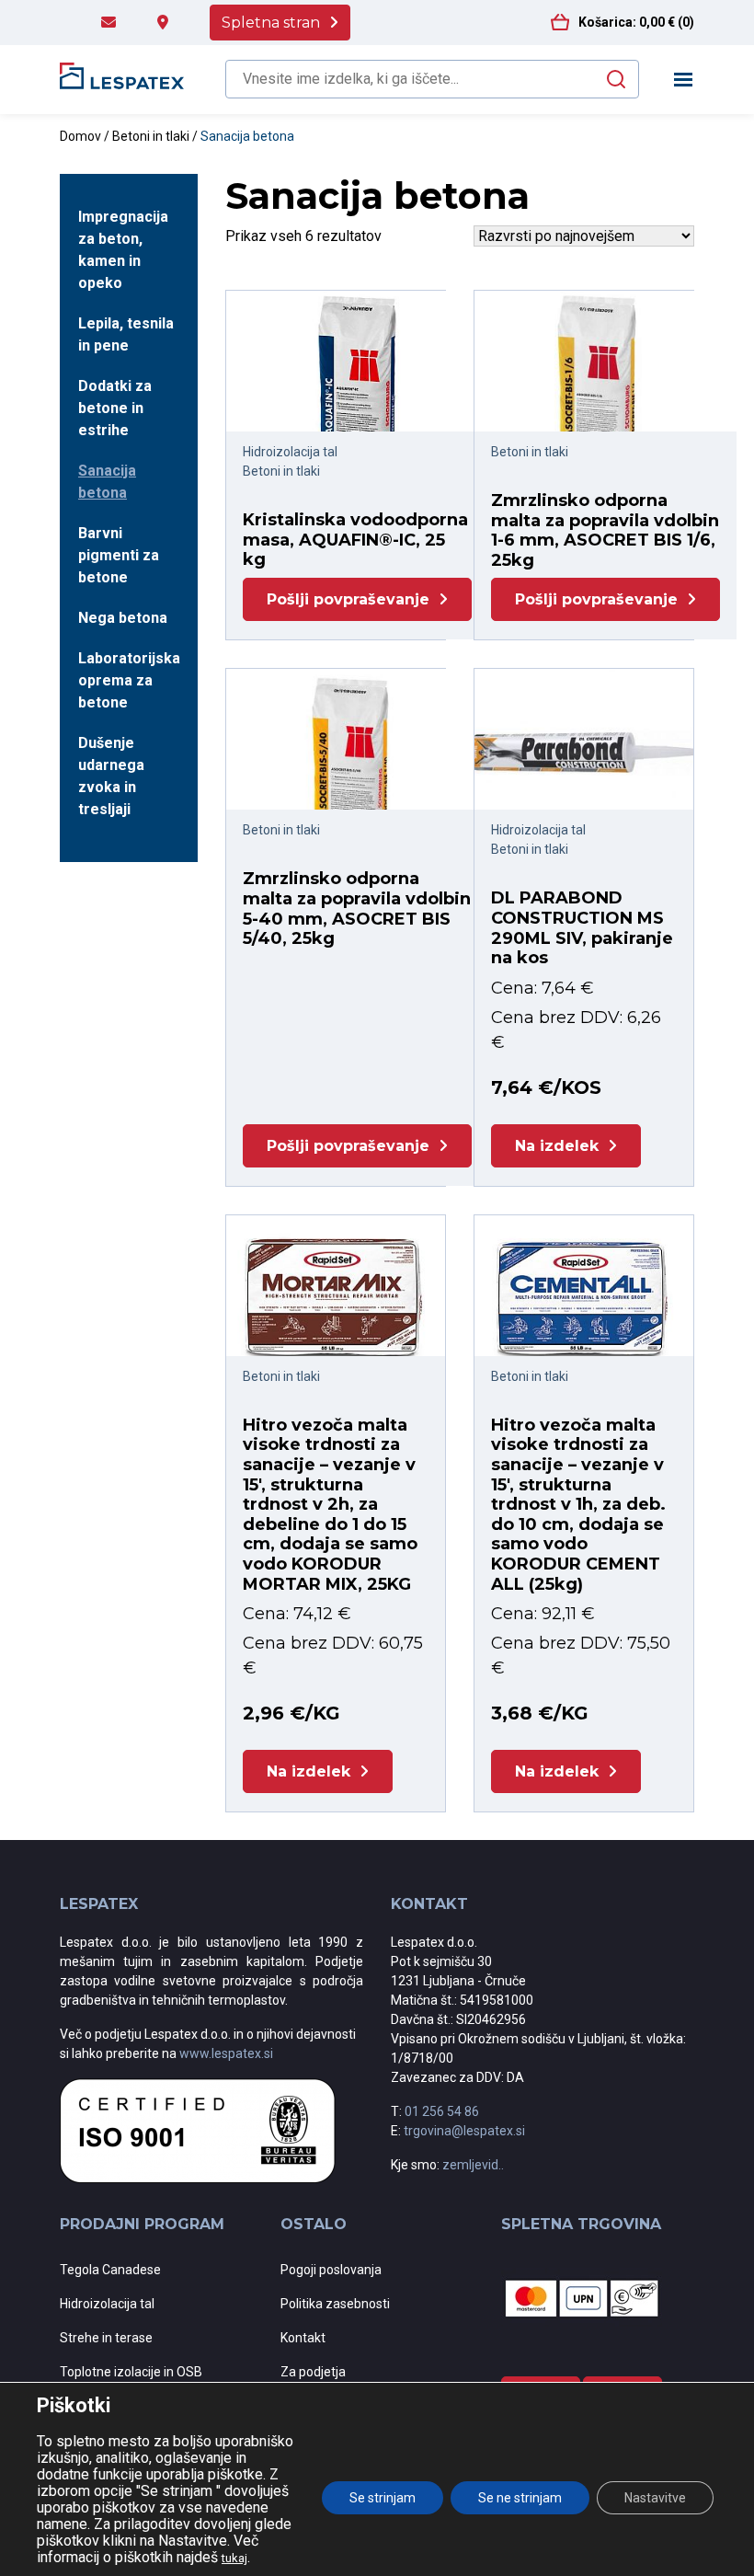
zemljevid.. (473, 2165)
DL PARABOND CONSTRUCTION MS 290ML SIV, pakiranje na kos (582, 928)
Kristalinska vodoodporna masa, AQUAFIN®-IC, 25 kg (355, 540)
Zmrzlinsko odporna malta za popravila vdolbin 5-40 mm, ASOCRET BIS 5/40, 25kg (357, 908)
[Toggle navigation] (684, 80)
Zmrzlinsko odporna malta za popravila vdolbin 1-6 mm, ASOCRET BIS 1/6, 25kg (605, 530)
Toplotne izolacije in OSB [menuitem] (131, 2372)
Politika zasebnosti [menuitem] (335, 2304)
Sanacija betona (107, 482)
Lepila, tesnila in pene (126, 334)
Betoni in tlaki (151, 136)
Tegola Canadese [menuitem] (110, 2270)
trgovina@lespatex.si (464, 2131)
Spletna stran (271, 23)
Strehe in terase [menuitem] (106, 2338)
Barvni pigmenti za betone (119, 555)
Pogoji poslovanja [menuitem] (331, 2270)
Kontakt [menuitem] (303, 2338)
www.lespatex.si (226, 2053)
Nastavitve (655, 2498)
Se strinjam (383, 2498)
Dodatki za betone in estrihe (115, 408)
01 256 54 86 (442, 2111)
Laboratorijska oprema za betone (129, 680)
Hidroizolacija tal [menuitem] (107, 2304)
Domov (80, 136)
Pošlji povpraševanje (348, 599)
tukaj (234, 2558)
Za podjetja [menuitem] (313, 2372)
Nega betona (123, 618)
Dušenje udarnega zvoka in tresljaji (111, 776)
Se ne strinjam (520, 2498)
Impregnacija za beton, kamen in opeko (123, 250)
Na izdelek (557, 1146)
